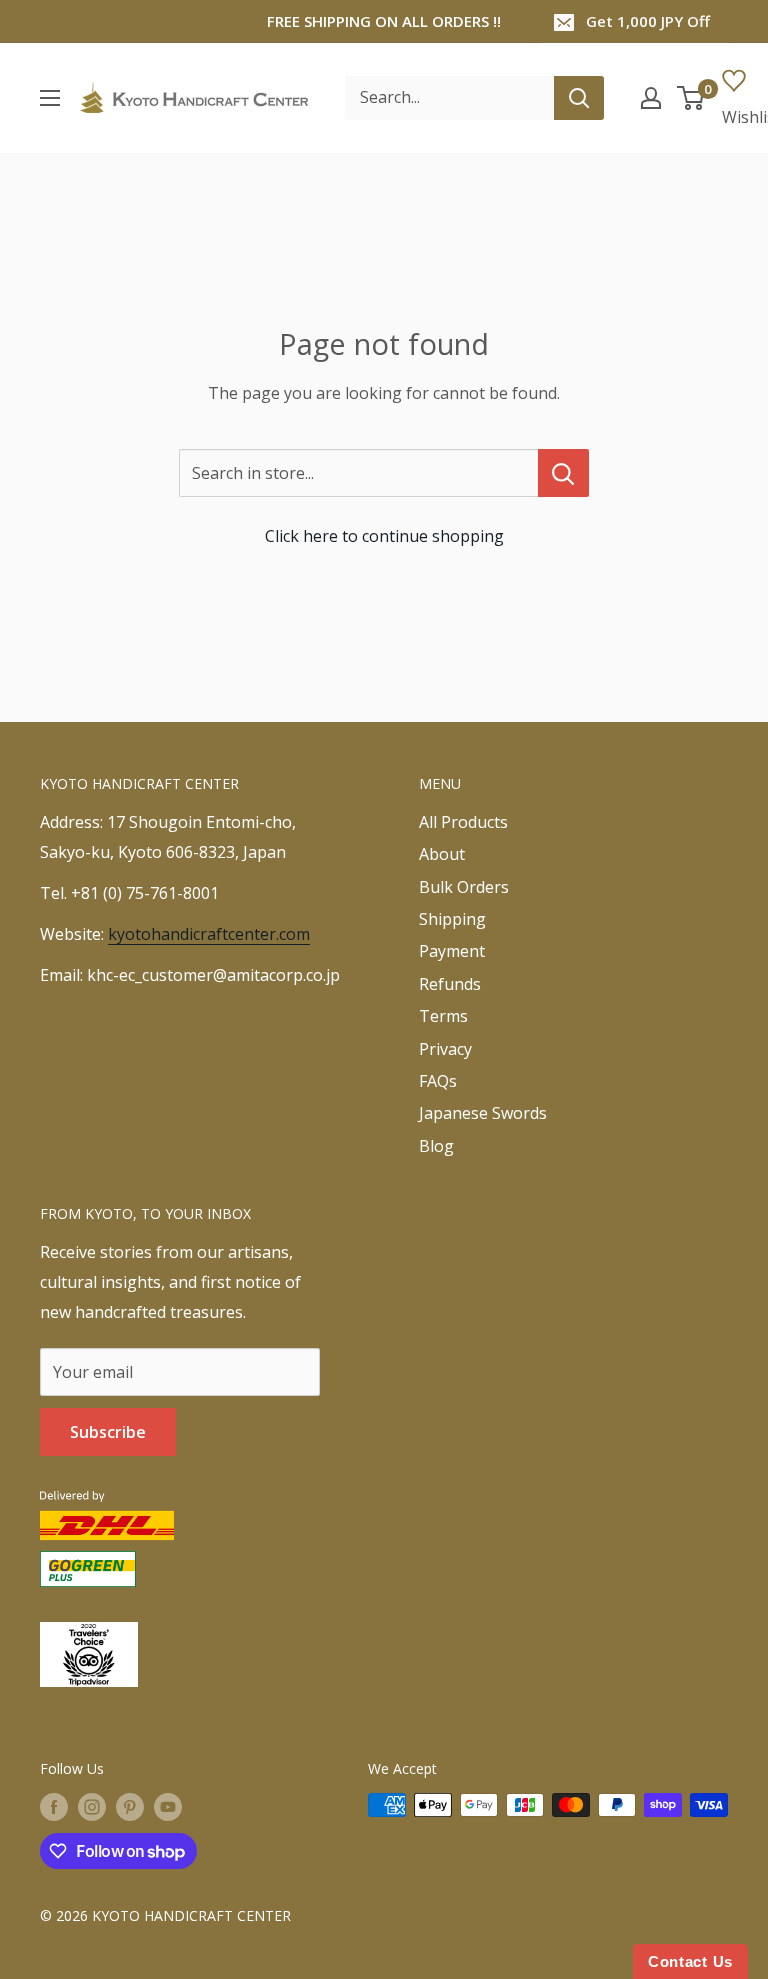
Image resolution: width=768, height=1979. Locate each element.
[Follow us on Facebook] (54, 1807)
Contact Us (690, 1961)
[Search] (579, 98)
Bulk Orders (464, 887)
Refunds (450, 984)
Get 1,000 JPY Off (648, 21)
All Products (463, 822)
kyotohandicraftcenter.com (209, 934)
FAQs (438, 1081)
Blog (436, 1146)
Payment (452, 951)
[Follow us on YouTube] (168, 1807)
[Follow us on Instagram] (92, 1807)
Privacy (445, 1049)
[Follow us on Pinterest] (130, 1807)
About (442, 854)
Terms (443, 1016)
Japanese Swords (483, 1113)
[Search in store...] (563, 473)
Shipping (452, 919)
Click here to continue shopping (384, 536)
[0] (691, 98)
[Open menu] (50, 98)
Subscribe (108, 1432)
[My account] (651, 98)
